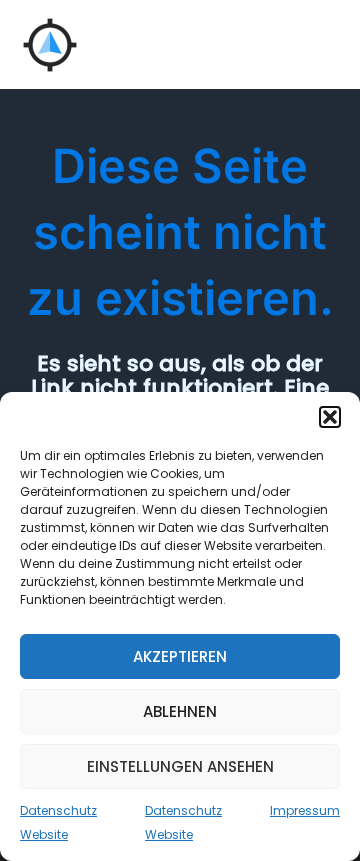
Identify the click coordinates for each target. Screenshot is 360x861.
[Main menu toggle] (318, 45)
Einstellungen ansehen (180, 766)
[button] (330, 417)
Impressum (305, 810)
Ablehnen (180, 711)
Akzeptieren (180, 656)
